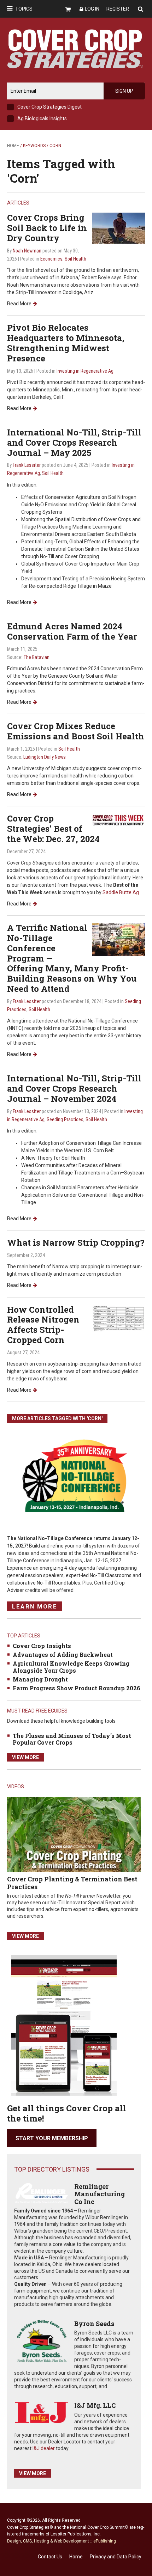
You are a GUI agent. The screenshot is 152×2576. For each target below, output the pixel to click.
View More (25, 1757)
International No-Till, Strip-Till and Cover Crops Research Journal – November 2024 (74, 1088)
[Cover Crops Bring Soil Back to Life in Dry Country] (118, 228)
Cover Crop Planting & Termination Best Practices (72, 1883)
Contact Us (50, 2557)
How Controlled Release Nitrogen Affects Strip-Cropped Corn (43, 1325)
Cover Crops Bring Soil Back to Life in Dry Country (47, 228)
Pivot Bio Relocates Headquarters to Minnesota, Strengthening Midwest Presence (66, 343)
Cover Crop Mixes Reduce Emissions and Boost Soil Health (76, 731)
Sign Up (124, 91)
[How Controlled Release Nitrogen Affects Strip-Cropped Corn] (118, 1318)
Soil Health (75, 259)
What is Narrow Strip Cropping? (76, 1243)
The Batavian (36, 657)
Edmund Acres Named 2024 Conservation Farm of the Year (72, 631)
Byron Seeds (94, 2324)
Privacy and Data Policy (116, 2557)
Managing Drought (40, 1679)
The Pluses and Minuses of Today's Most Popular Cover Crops (72, 1739)
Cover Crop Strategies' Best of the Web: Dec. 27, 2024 (53, 829)
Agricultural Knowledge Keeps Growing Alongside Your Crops (71, 1667)
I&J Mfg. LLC (95, 2405)
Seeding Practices (65, 1119)
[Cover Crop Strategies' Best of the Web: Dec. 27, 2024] (118, 820)
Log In (92, 9)
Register (118, 9)
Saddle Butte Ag (121, 892)
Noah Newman (27, 251)
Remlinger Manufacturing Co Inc (100, 2194)
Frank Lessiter (27, 465)
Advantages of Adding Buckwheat (63, 1655)
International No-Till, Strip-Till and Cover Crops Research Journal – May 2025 (74, 442)
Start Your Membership (52, 2138)
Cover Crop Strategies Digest (49, 107)
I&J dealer (44, 2448)
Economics (51, 259)
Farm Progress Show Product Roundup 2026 (77, 1688)
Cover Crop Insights (42, 1646)
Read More (19, 304)
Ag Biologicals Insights (42, 118)
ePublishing (105, 2541)
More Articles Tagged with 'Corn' (57, 1418)
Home (13, 146)
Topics (24, 9)
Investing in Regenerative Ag (85, 371)
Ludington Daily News (45, 757)
